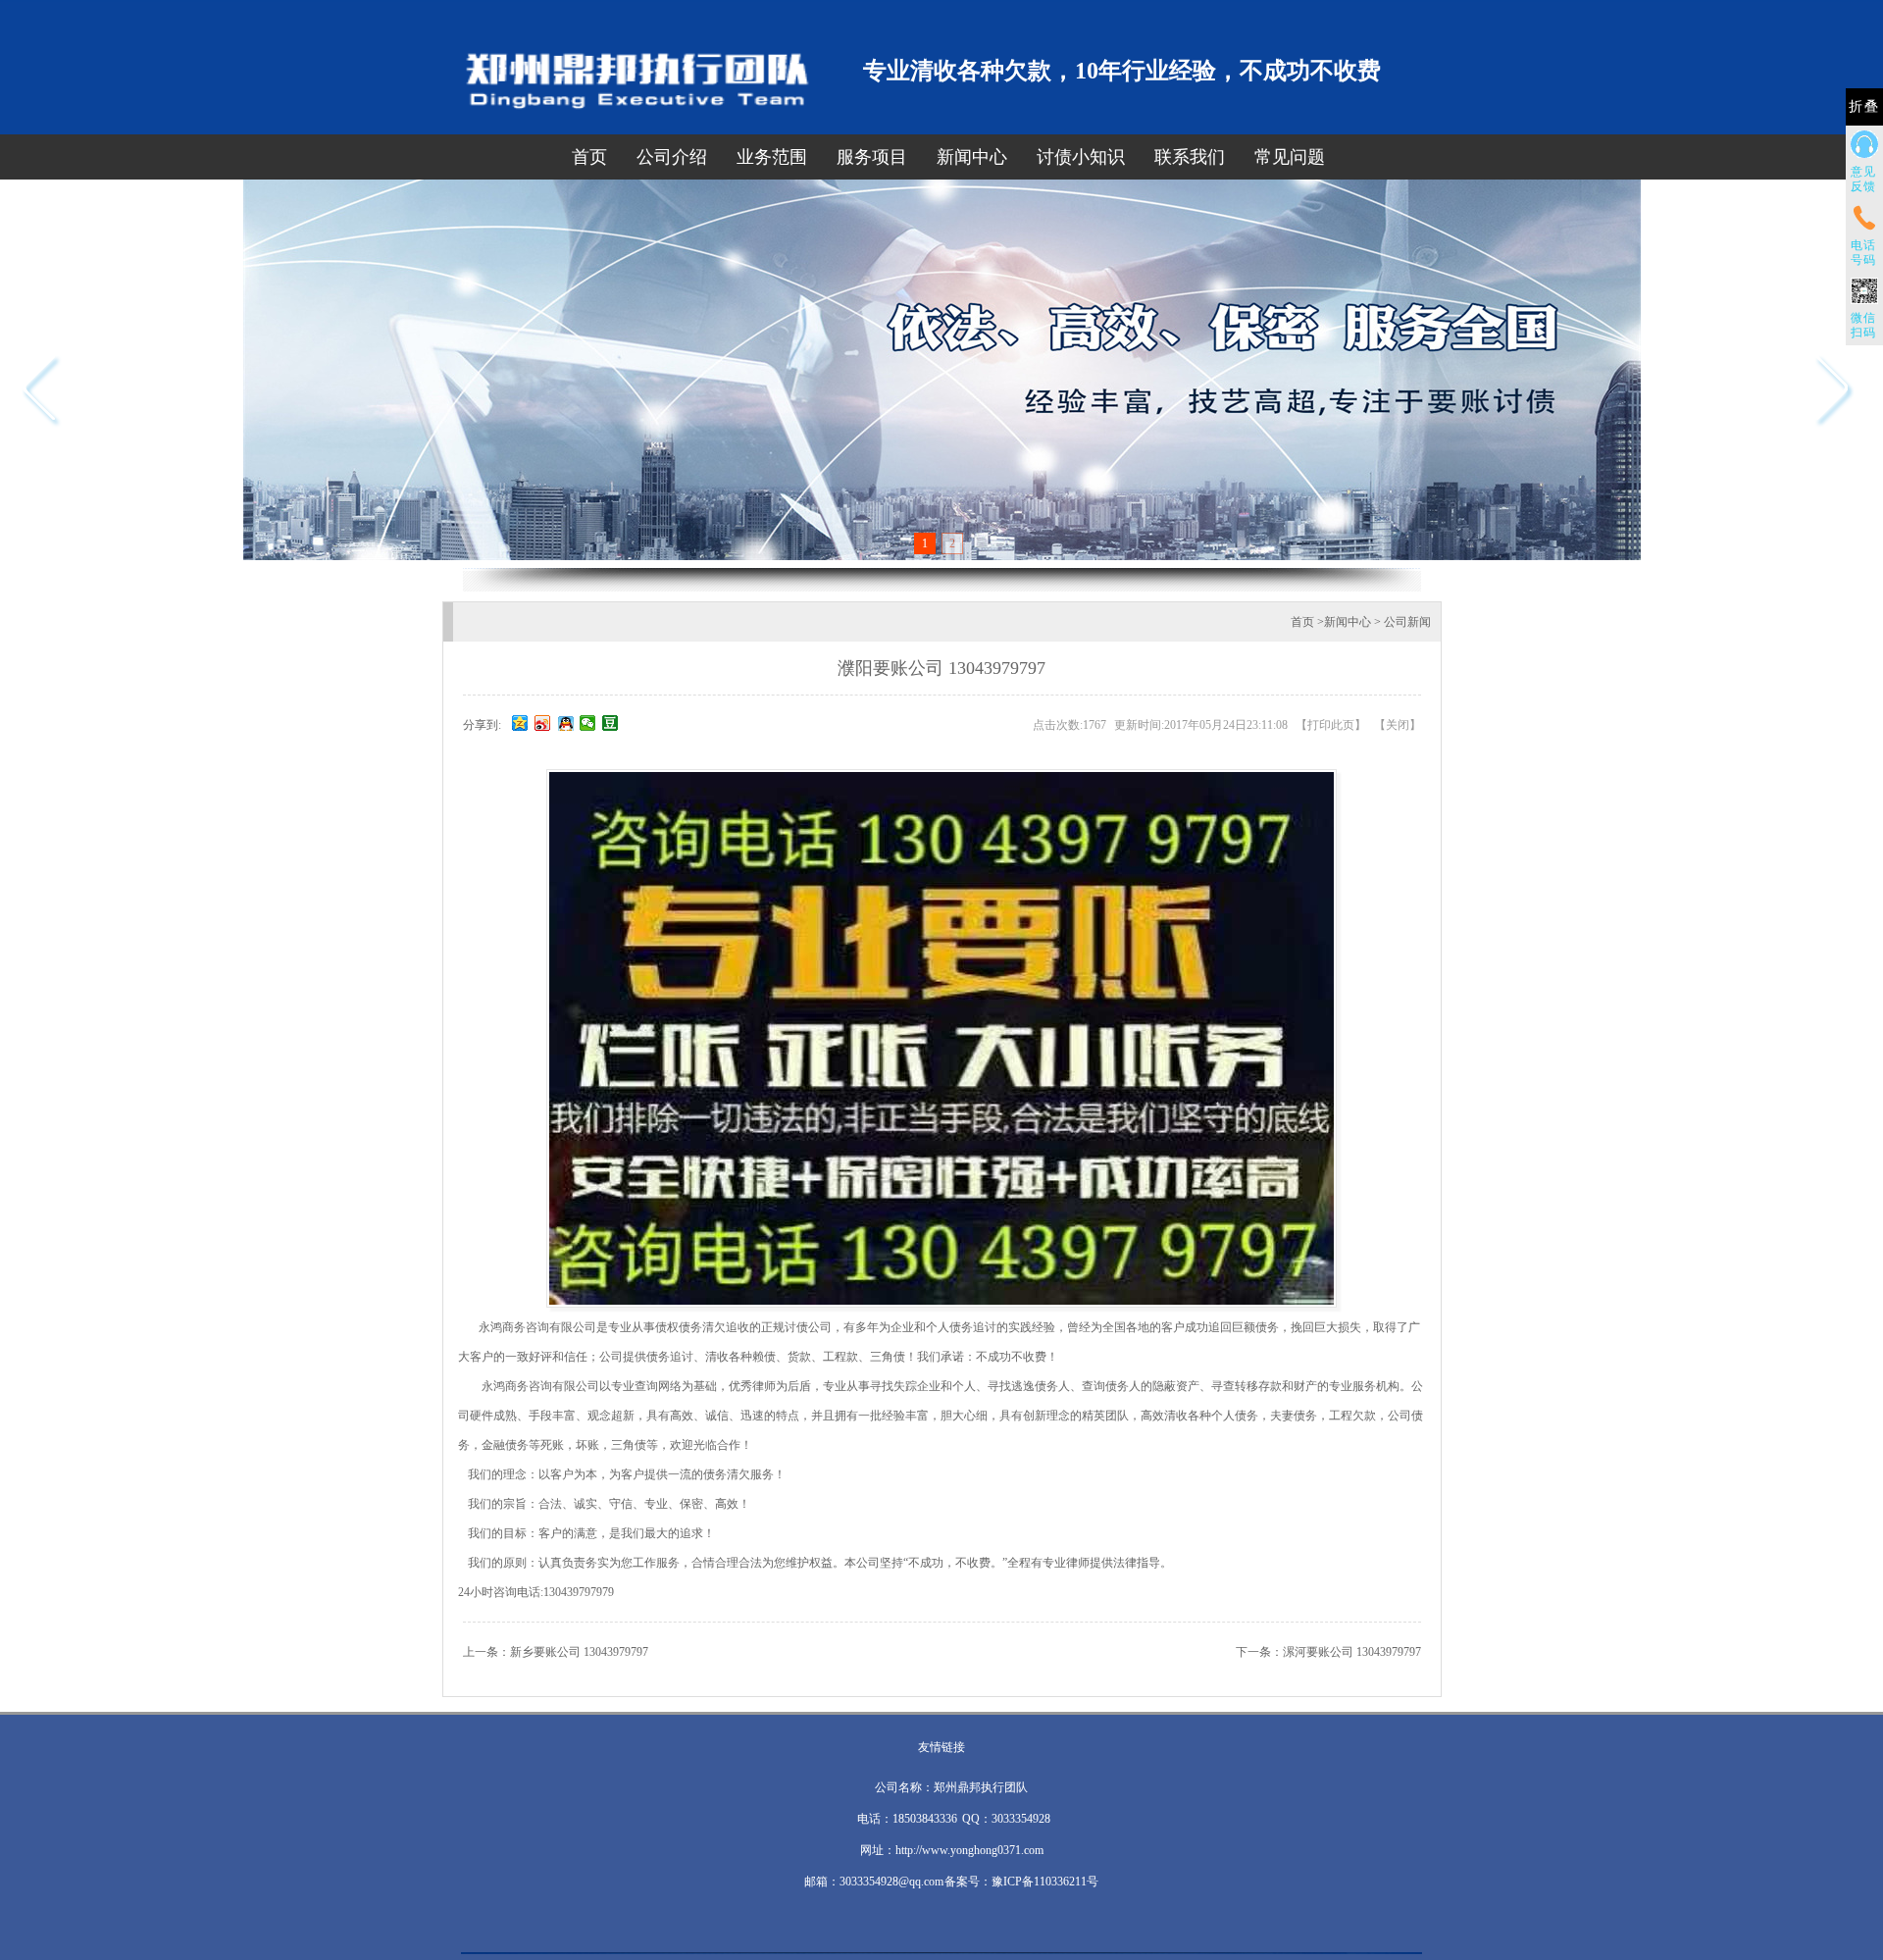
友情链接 (941, 1747)
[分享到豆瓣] (611, 723)
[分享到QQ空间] (520, 723)
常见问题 (1290, 157)
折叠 (1864, 106)
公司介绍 (672, 157)
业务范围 (772, 157)
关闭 (1398, 725)
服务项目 (872, 157)
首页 (589, 157)
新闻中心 (972, 157)
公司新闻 (1407, 622)
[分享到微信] (588, 723)
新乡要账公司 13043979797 (579, 1652)
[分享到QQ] (565, 723)
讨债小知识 (1081, 157)
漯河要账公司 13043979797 (1352, 1652)
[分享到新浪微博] (543, 723)
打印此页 (1331, 725)
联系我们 (1190, 157)
